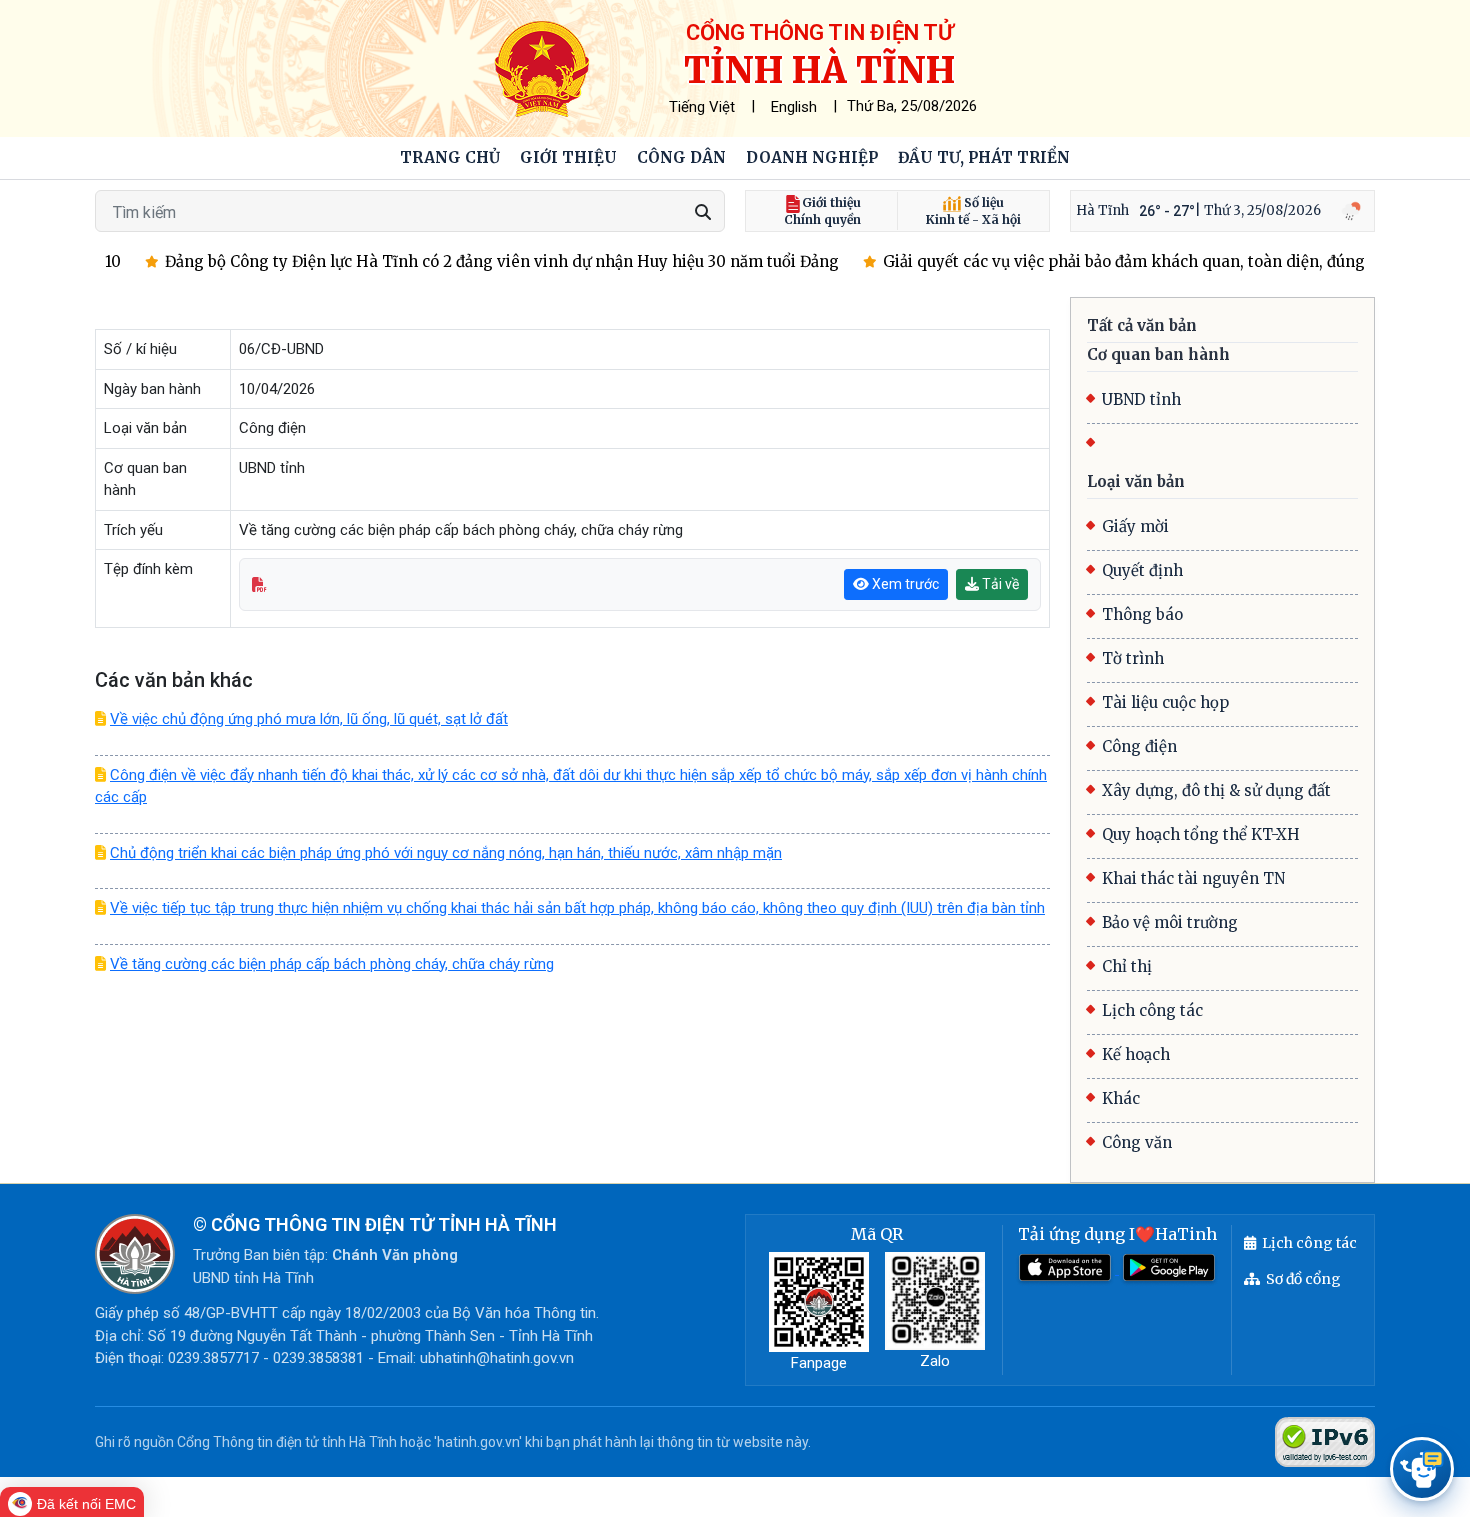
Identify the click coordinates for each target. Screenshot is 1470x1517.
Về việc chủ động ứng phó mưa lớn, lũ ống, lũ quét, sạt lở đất (309, 719)
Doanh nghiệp (812, 157)
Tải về (999, 584)
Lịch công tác (1152, 1010)
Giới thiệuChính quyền (822, 211)
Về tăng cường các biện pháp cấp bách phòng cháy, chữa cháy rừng (332, 964)
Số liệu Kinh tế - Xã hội (973, 211)
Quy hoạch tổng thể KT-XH (1201, 834)
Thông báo (1142, 614)
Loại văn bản (1136, 481)
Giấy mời (1135, 526)
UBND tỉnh (1141, 399)
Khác (1121, 1098)
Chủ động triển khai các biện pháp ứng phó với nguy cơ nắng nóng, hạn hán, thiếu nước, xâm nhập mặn (446, 853)
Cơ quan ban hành (1158, 354)
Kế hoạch (1136, 1054)
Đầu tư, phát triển (984, 157)
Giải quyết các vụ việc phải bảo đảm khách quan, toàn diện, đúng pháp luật (1146, 261)
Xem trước (904, 584)
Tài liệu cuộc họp (1165, 702)
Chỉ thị (1127, 966)
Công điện (1139, 746)
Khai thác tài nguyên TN (1193, 878)
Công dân (681, 157)
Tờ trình (1133, 658)
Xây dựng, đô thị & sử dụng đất (1216, 790)
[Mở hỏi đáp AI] (1422, 1469)
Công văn (1137, 1142)
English (794, 107)
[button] (568, 158)
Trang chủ (450, 157)
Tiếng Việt (702, 107)
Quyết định (1142, 570)
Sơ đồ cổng (1303, 1279)
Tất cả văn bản (1142, 325)
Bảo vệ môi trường (1170, 922)
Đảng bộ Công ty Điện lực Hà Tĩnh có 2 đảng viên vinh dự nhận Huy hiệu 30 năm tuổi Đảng (487, 261)
